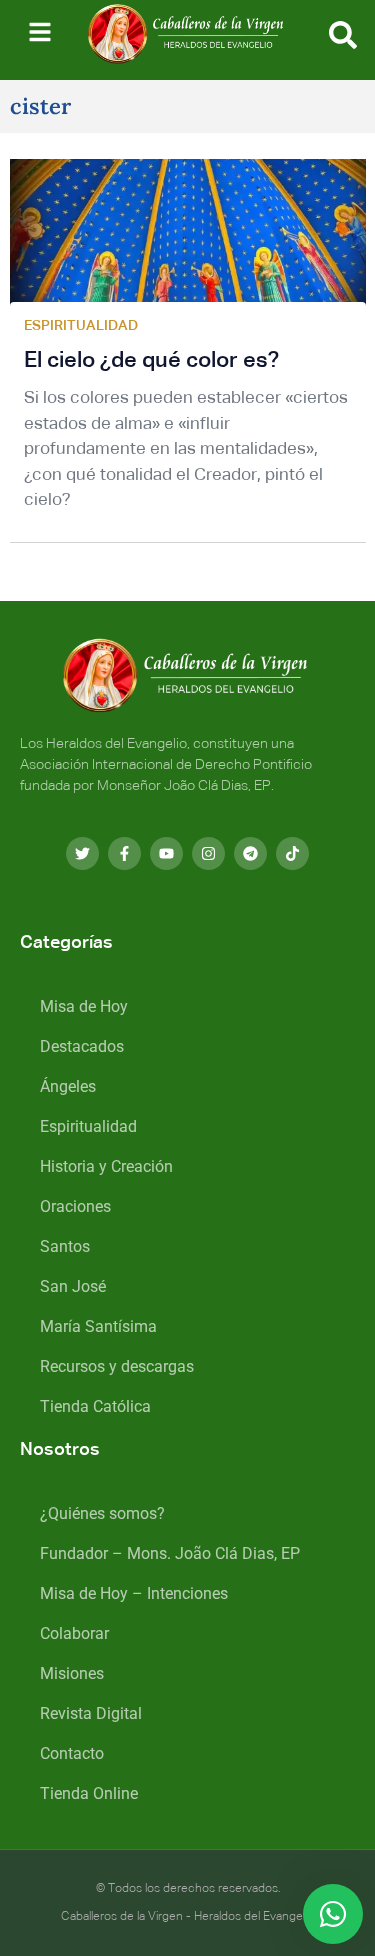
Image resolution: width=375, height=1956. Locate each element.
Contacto (72, 1753)
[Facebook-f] (124, 853)
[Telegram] (250, 853)
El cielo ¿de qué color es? (151, 361)
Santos (65, 1246)
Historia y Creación (106, 1166)
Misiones (72, 1673)
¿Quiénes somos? (102, 1513)
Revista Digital (91, 1713)
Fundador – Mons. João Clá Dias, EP (170, 1553)
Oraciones (75, 1206)
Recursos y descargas (117, 1366)
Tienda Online (89, 1793)
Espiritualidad (88, 1126)
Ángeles (68, 1086)
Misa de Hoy (84, 1006)
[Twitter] (82, 853)
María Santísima (98, 1326)
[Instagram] (208, 853)
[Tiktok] (292, 853)
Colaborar (74, 1633)
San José (73, 1286)
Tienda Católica (95, 1406)
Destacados (82, 1046)
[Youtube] (166, 853)
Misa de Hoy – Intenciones (134, 1593)
